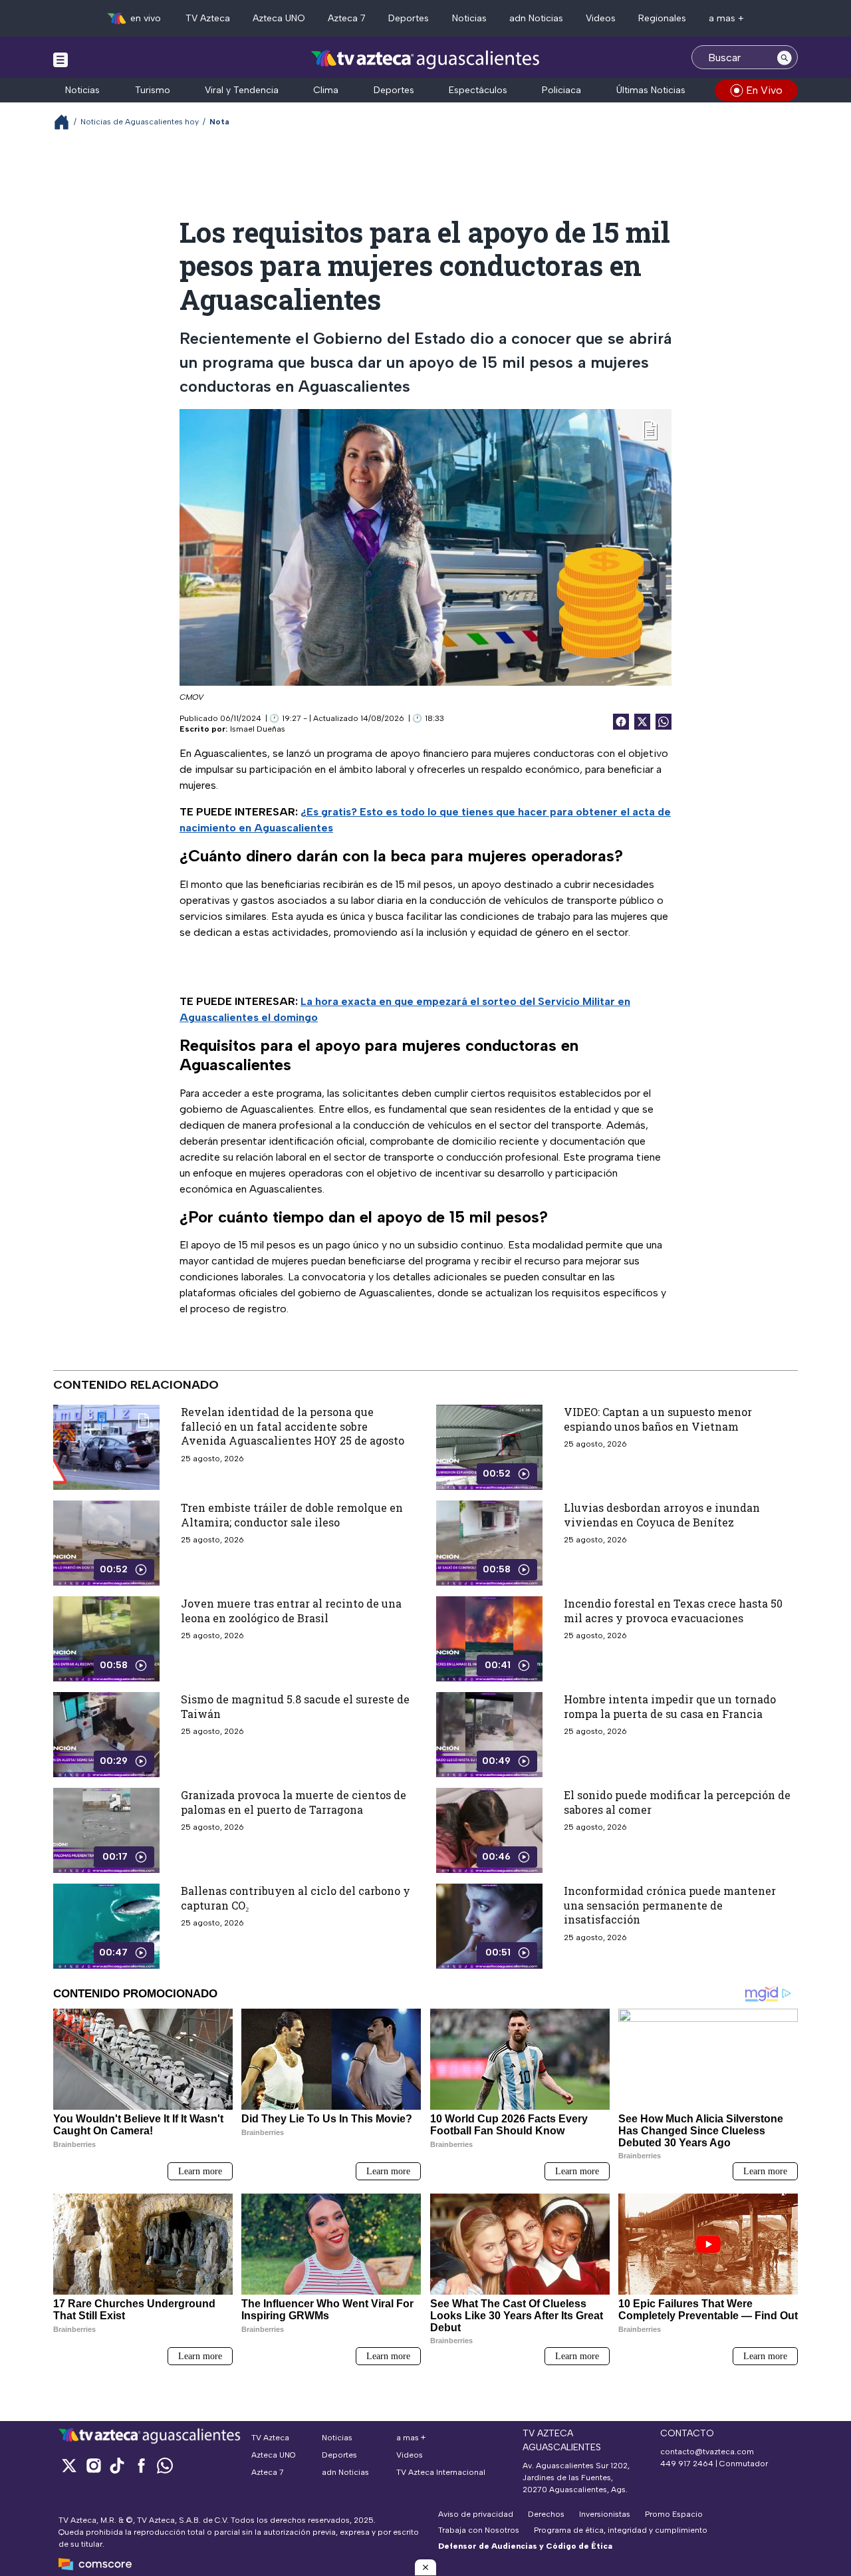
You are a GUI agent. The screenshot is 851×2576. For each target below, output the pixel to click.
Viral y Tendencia (242, 90)
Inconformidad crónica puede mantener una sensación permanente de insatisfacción (670, 1905)
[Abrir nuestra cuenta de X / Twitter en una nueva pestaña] (69, 2465)
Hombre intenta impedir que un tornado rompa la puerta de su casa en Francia (670, 1706)
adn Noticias (536, 18)
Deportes (409, 18)
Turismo (153, 90)
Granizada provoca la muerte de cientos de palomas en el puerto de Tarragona (294, 1802)
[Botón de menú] (61, 59)
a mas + (726, 18)
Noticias (469, 18)
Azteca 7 (347, 18)
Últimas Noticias (651, 90)
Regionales (662, 18)
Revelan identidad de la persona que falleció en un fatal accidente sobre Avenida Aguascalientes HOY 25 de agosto (293, 1426)
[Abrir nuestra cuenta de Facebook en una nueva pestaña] (141, 2465)
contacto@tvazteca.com (707, 2452)
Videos (601, 18)
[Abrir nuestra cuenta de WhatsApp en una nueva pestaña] (165, 2465)
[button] (425, 2567)
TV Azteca (208, 18)
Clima (326, 90)
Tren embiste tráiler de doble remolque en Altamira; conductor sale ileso (292, 1515)
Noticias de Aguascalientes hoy (140, 122)
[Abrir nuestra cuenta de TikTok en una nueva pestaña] (117, 2465)
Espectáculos (478, 90)
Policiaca (561, 90)
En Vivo (764, 90)
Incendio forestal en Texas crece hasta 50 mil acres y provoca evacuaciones (673, 1611)
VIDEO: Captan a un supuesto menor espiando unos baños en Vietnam (658, 1419)
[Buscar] (785, 57)
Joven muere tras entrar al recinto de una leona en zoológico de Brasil (291, 1611)
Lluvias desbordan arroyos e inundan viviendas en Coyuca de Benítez (662, 1515)
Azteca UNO (279, 18)
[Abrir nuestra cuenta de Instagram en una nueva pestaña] (93, 2465)
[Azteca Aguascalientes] (425, 59)
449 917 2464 (687, 2464)
